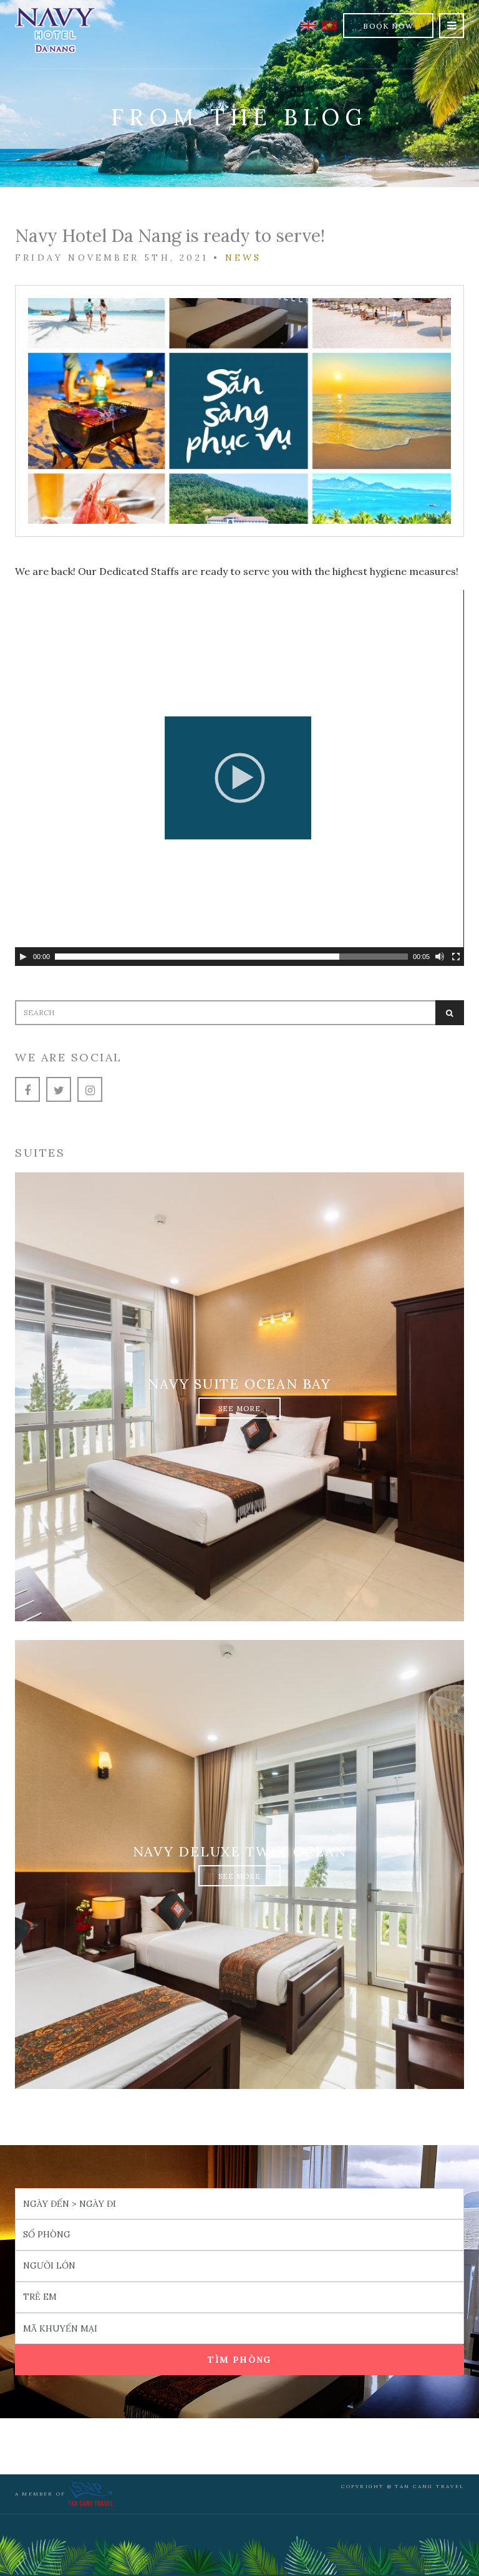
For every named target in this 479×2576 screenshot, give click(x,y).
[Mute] (440, 957)
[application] (239, 778)
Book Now (388, 26)
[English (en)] (308, 24)
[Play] (23, 957)
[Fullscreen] (456, 957)
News (244, 258)
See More (240, 1409)
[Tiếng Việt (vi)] (330, 24)
